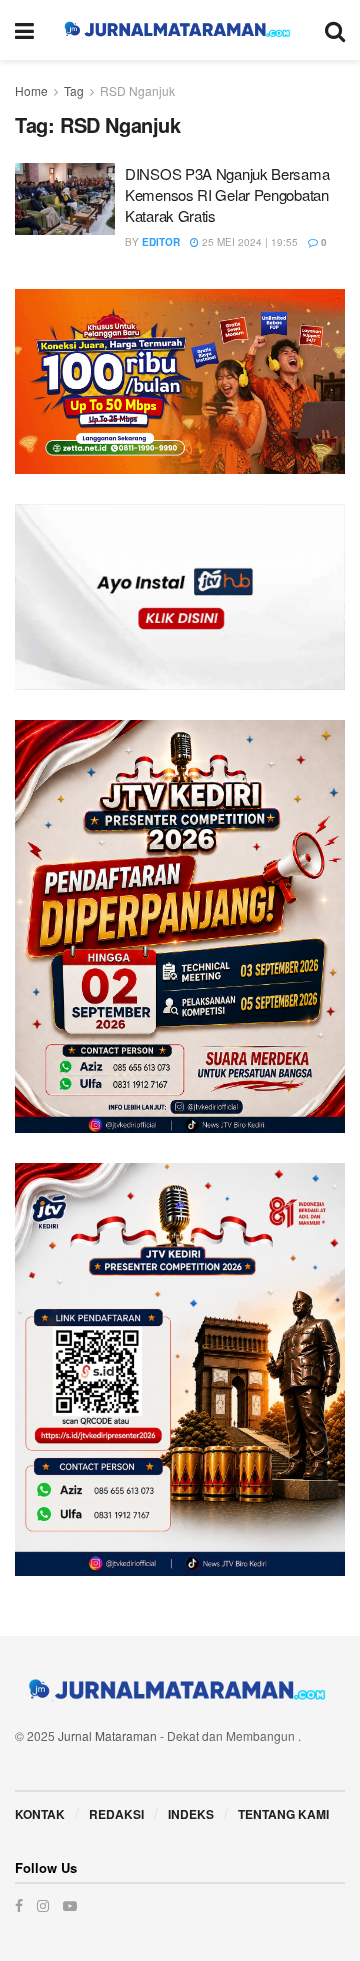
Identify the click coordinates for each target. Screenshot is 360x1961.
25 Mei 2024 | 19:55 (248, 242)
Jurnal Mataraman (107, 1735)
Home (31, 90)
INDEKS (191, 1814)
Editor (161, 242)
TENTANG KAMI (283, 1814)
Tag (74, 90)
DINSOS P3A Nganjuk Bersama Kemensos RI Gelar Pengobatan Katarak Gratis (227, 194)
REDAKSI (116, 1814)
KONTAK (40, 1814)
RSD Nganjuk (137, 90)
